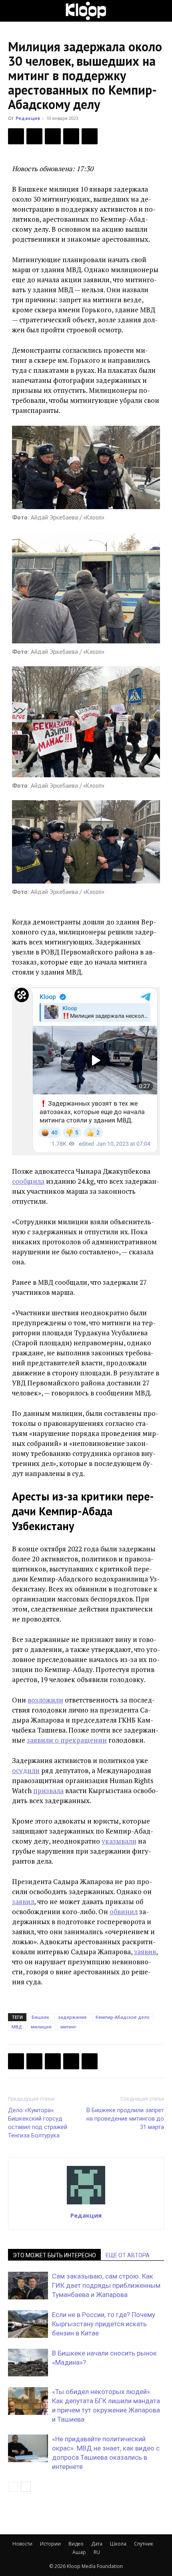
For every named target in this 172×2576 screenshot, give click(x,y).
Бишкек (40, 2017)
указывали (119, 1841)
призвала (48, 1790)
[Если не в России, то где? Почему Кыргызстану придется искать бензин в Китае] (28, 2324)
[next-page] (26, 2487)
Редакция (28, 118)
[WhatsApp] (90, 136)
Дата (97, 2544)
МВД (17, 2027)
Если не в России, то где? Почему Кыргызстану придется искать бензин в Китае (104, 2324)
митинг (68, 2027)
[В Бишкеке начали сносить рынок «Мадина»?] (28, 2363)
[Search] (161, 11)
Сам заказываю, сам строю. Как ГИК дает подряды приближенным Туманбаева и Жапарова (106, 2285)
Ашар (79, 2552)
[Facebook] (16, 136)
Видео (76, 2544)
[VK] (53, 136)
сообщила (28, 1181)
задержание (72, 2017)
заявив (145, 1952)
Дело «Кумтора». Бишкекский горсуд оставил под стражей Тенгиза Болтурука (38, 2123)
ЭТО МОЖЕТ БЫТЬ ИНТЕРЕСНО (54, 2255)
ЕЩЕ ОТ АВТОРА (128, 2255)
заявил (23, 1902)
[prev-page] (13, 2487)
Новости (22, 2544)
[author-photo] (86, 2204)
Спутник (144, 2544)
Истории (50, 2544)
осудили (26, 1770)
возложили (45, 1700)
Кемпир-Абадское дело (123, 2017)
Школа (118, 2544)
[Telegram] (71, 136)
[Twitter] (34, 136)
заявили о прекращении (67, 1740)
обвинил (124, 1912)
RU (97, 2552)
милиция (41, 2027)
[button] (14, 11)
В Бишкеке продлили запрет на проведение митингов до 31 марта (125, 2119)
